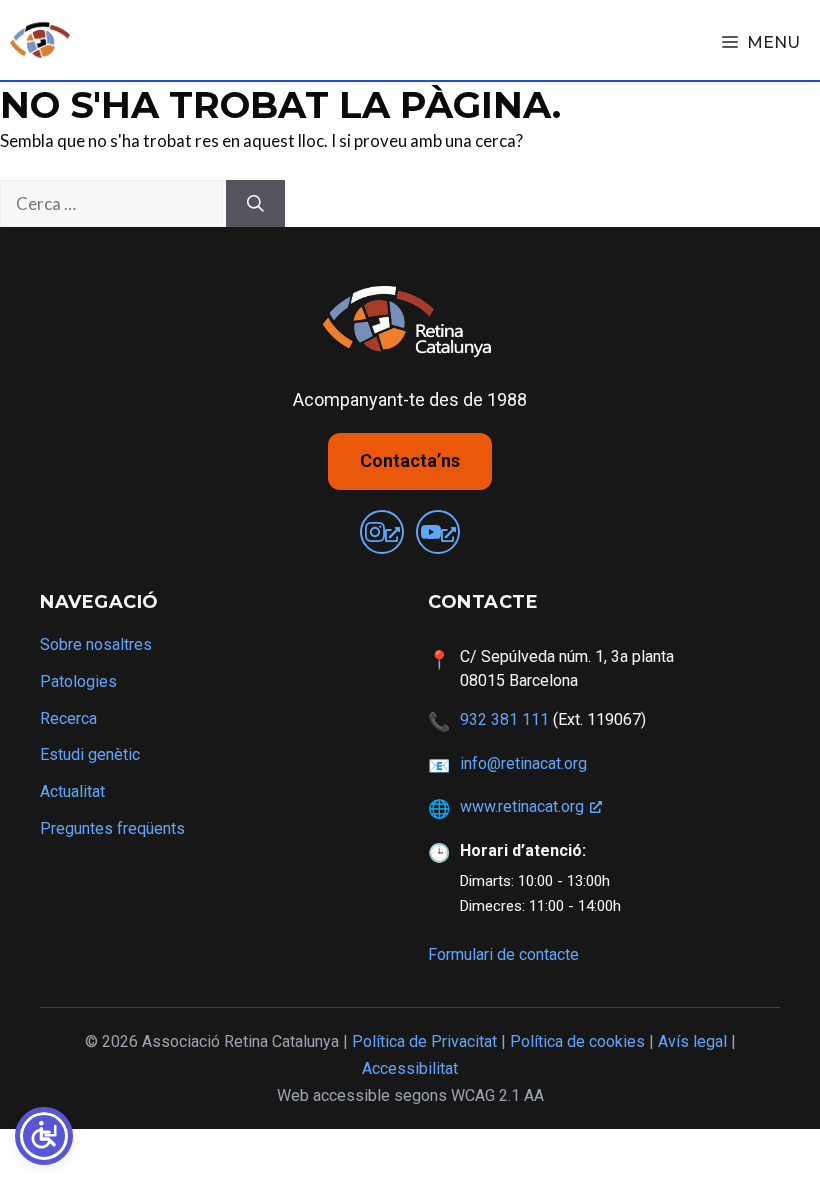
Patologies (78, 681)
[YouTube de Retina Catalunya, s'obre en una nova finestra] (438, 532)
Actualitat (72, 791)
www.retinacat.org (522, 806)
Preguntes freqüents (112, 828)
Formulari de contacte (503, 954)
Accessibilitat (410, 1068)
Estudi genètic (90, 754)
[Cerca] (255, 203)
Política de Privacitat (424, 1041)
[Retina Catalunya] (40, 40)
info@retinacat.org (523, 763)
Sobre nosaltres (96, 644)
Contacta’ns (410, 460)
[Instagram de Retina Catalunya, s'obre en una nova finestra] (382, 532)
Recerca (68, 718)
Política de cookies (577, 1041)
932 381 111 (504, 719)
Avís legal (692, 1041)
